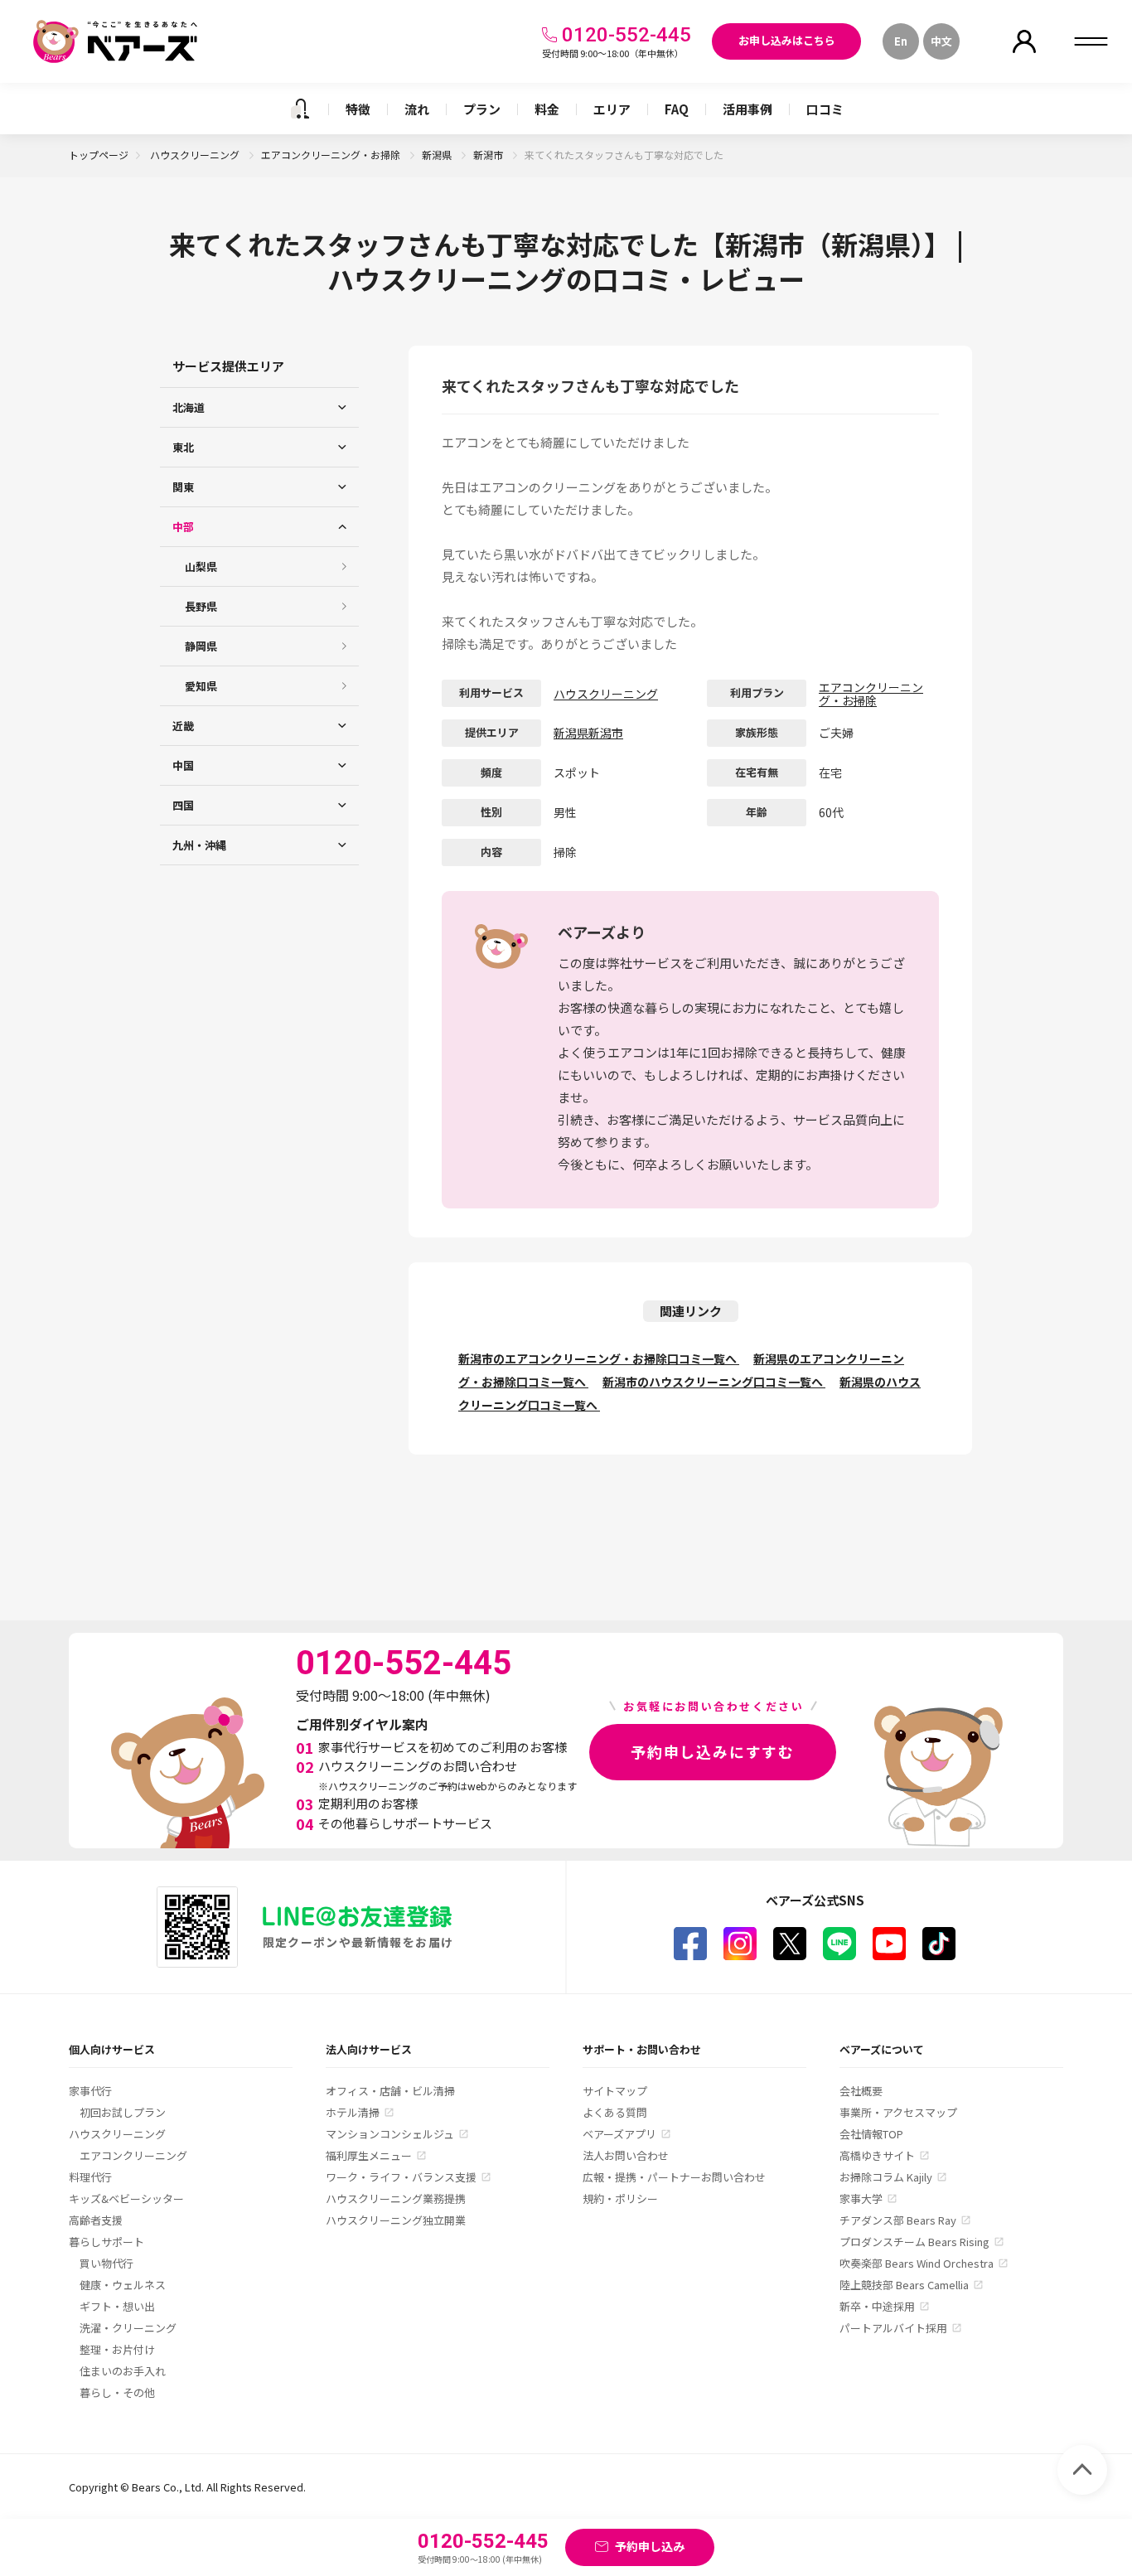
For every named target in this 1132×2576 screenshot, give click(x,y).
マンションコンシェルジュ (390, 2134)
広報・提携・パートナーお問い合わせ (674, 2177)
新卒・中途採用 (877, 2306)
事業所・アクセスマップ (898, 2112)
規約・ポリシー (620, 2198)
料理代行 (90, 2177)
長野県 (201, 606)
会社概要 (861, 2091)
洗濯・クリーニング (128, 2328)
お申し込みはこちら (787, 40)
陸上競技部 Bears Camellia (904, 2285)
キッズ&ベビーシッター (126, 2198)
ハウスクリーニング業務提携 (396, 2198)
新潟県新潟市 (588, 733)
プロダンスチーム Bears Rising (914, 2242)
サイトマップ (615, 2091)
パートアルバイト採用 (893, 2328)
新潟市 (489, 155)
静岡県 (201, 646)
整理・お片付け (117, 2349)
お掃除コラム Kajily (886, 2177)
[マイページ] (1024, 41)
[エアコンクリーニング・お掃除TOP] (300, 109)
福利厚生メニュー (369, 2155)
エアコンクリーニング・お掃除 (332, 155)
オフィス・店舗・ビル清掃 (390, 2091)
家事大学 (861, 2198)
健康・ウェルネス (123, 2285)
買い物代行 (106, 2263)
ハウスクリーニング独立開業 (396, 2220)
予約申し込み (650, 2546)
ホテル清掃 (353, 2112)
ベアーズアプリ (619, 2134)
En (901, 41)
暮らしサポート (106, 2242)
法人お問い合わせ (626, 2155)
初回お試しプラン (123, 2112)
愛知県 (201, 686)
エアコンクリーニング (133, 2155)
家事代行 (90, 2091)
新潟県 (438, 155)
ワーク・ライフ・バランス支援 (401, 2177)
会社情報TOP (871, 2134)
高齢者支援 (96, 2220)
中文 (941, 41)
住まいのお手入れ (123, 2371)
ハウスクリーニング (196, 155)
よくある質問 (615, 2112)
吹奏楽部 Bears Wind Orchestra (917, 2263)
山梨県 (201, 567)
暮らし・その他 (117, 2392)
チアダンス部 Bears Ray (898, 2220)
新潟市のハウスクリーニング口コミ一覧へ (714, 1382)
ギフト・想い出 (117, 2306)
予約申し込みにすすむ (713, 1751)
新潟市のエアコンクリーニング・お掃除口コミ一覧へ (599, 1358)
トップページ (99, 155)
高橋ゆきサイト (877, 2155)
